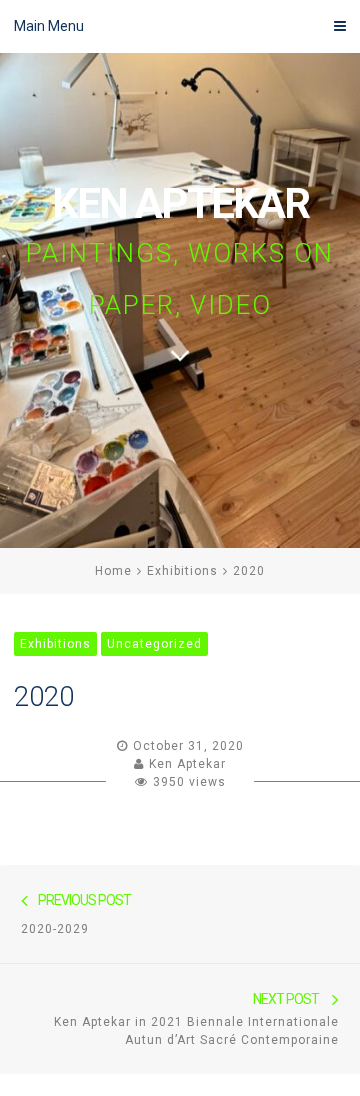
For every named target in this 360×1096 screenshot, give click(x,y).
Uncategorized (154, 644)
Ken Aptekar (187, 764)
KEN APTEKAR (180, 203)
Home (113, 571)
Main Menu (49, 26)
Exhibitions (182, 571)
